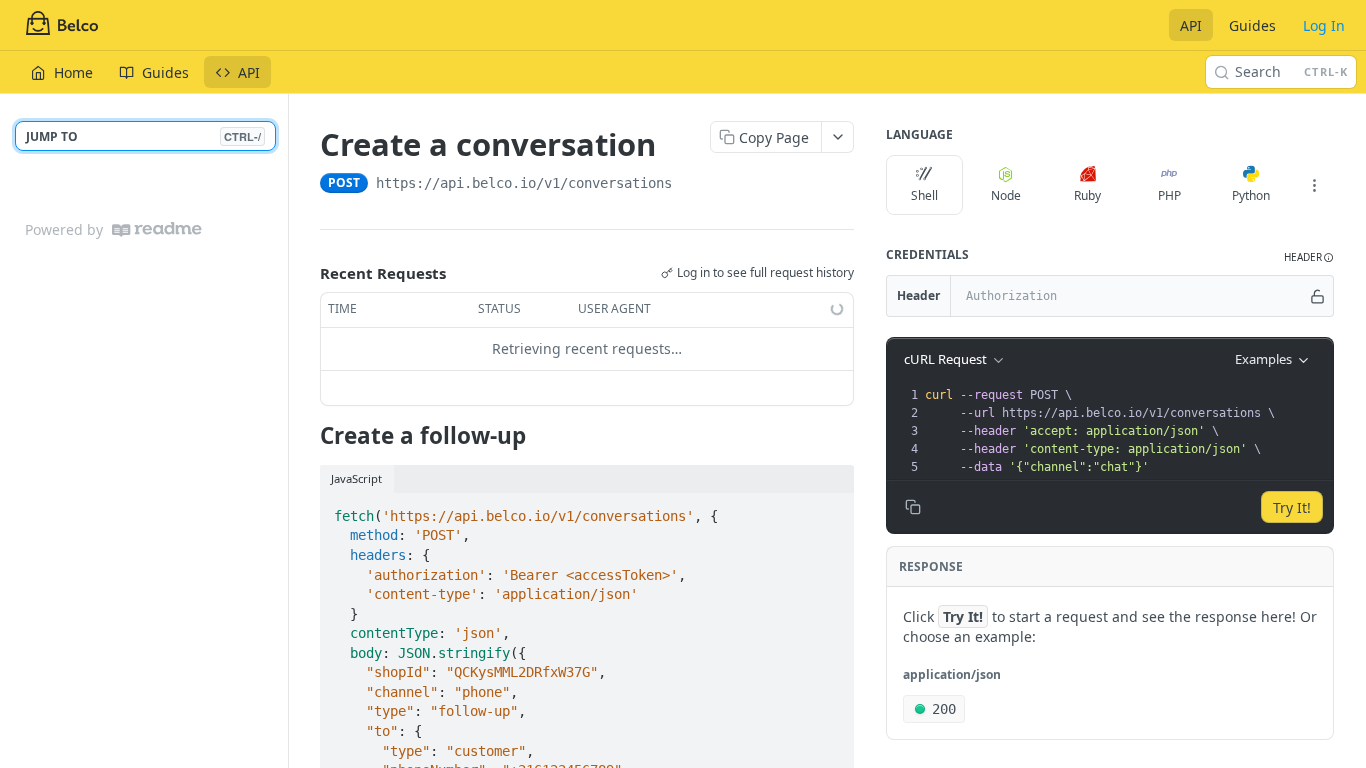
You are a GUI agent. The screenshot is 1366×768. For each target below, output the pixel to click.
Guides (1252, 25)
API (1191, 25)
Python (1251, 195)
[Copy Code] (830, 510)
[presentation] (1127, 431)
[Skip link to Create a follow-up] (306, 436)
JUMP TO (143, 136)
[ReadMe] (157, 229)
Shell (924, 195)
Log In (1324, 25)
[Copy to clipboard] (692, 185)
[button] (1309, 257)
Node (1006, 195)
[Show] (1317, 296)
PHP (1169, 195)
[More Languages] (1314, 185)
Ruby (1087, 195)
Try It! (1292, 507)
